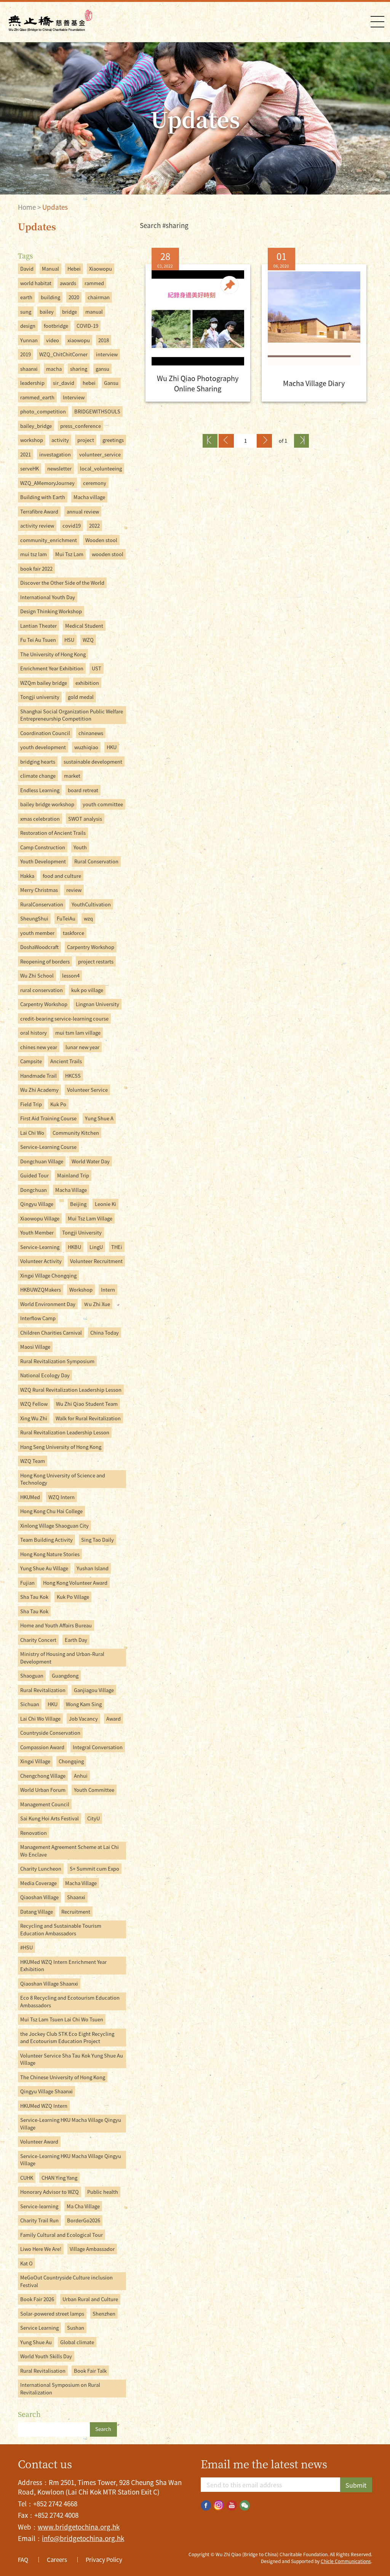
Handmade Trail (38, 1076)
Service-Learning (40, 1247)
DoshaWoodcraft (39, 947)
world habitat (36, 283)
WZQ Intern (62, 1497)
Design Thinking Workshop (51, 611)
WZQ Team (33, 1461)
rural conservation (42, 990)
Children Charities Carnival (51, 1333)
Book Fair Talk (90, 2371)
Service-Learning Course (48, 1147)
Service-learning (39, 2206)
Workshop (81, 1290)
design (28, 326)
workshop (32, 440)
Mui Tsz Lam (69, 554)
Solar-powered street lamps (52, 2314)
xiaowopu (79, 340)
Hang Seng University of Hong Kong (61, 1447)
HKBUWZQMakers (41, 1290)
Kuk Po (58, 1104)
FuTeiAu (66, 918)
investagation (55, 454)
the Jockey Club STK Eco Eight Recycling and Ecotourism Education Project (67, 2038)
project (86, 440)
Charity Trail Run (39, 2220)
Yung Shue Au (36, 2342)
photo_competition (43, 411)
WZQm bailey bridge (44, 683)
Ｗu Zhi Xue (97, 1304)
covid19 (72, 526)
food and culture (62, 876)
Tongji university (40, 697)
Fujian (27, 1583)
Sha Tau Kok (34, 1597)
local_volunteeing (101, 468)
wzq (88, 918)
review (74, 890)
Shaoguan (32, 1676)
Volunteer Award (39, 2141)
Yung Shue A (99, 1118)
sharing (79, 369)
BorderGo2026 (84, 2220)
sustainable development (93, 762)
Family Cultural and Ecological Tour (62, 2235)
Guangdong (65, 1676)
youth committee (103, 804)
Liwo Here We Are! (41, 2249)
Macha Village (71, 1190)
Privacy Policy (104, 2560)
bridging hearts (38, 762)
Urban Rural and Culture (90, 2299)
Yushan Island (93, 1568)
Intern (108, 1290)
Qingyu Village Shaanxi (46, 2091)
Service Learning (39, 2328)
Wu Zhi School (37, 975)
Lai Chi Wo (32, 1133)
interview (107, 354)
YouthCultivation (91, 904)
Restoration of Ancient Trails (53, 833)
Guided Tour (34, 1175)
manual (94, 312)
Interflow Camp (38, 1318)
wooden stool (108, 554)
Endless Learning (40, 790)
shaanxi (29, 369)
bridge (70, 312)
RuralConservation (42, 904)
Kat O (26, 2263)
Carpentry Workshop (91, 947)
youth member (37, 933)
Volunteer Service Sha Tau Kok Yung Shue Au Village (72, 2059)
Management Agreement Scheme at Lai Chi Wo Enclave (70, 1851)
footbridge (56, 326)
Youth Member (37, 1232)
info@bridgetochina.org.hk (83, 2538)
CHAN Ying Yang (59, 2178)
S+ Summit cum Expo (94, 1869)
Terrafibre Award (39, 511)
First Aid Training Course (48, 1118)
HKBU (74, 1247)
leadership (32, 383)
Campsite (31, 1061)
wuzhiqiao (86, 747)
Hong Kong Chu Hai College (51, 1511)
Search (103, 2429)
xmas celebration (40, 819)
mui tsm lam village (78, 1033)
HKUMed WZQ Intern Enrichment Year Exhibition (63, 1966)
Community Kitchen (76, 1133)
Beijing (78, 1204)
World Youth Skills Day (46, 2356)
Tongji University (82, 1232)
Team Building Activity (46, 1540)
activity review (37, 526)
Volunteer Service (87, 1090)
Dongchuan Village (42, 1161)
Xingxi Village (35, 1761)
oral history (34, 1033)
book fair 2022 (36, 569)
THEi (117, 1247)
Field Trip (31, 1104)
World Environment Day (48, 1304)
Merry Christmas (39, 890)
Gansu (111, 383)
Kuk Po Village (73, 1597)
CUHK (27, 2178)
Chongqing (71, 1761)
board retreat (83, 790)
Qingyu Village (37, 1204)
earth (26, 297)
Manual (50, 269)
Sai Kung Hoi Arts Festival (50, 1818)
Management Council (45, 1804)
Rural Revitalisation (43, 2371)
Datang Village (37, 1912)
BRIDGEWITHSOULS (97, 411)
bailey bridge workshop (47, 804)
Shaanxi (76, 1897)
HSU (69, 640)
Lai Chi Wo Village (40, 1719)
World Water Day (91, 1161)
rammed (94, 283)
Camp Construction (43, 847)
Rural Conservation (96, 861)
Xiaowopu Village (40, 1218)
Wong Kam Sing (84, 1704)
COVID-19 (87, 326)
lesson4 (71, 975)
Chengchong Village (43, 1776)
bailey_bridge (36, 426)
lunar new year (82, 1047)
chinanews (91, 733)
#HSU (26, 1947)
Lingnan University (97, 1004)
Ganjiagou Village (94, 1690)
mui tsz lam (34, 554)
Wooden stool (101, 540)
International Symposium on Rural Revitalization (60, 2389)
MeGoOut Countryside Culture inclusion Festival (66, 2281)
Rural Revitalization (43, 1690)
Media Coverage (38, 1883)
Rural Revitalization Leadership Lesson (65, 1432)
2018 (104, 340)
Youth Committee (94, 1790)
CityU (94, 1818)
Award (113, 1719)
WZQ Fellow (34, 1404)
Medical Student (84, 626)
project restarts (96, 961)
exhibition (87, 683)
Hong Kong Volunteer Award (75, 1583)
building (50, 297)
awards (68, 283)
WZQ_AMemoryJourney (47, 483)
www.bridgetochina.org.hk (79, 2527)
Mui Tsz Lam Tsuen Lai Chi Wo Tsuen (62, 2019)
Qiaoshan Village (39, 1897)
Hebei (74, 269)
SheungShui (34, 918)
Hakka (27, 876)
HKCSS (73, 1076)
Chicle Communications (346, 2561)
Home (27, 207)
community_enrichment (49, 540)
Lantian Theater (38, 626)
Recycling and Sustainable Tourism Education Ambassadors (61, 1929)
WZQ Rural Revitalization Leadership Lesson (71, 1390)
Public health (103, 2192)
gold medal (81, 697)
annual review (83, 511)
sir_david (64, 383)
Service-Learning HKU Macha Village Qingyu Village (71, 2124)
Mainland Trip (73, 1175)
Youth (80, 847)
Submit (356, 2485)
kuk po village (87, 990)
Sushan (76, 2328)
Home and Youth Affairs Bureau (56, 1625)
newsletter (59, 468)
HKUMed (30, 1497)
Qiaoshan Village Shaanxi (49, 1983)
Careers (57, 2560)
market (72, 776)
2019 (26, 354)
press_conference (81, 426)
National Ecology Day (45, 1375)
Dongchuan (34, 1190)
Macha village (89, 497)
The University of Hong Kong (53, 654)
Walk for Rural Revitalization (88, 1418)
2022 (94, 526)
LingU (96, 1247)
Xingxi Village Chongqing (48, 1275)
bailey (47, 312)
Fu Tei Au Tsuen (38, 640)
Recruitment (76, 1912)
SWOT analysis (85, 819)
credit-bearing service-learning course (64, 1018)
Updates (55, 207)
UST (97, 668)
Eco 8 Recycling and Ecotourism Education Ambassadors (70, 2001)
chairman (99, 297)
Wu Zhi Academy (39, 1090)
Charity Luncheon (41, 1869)
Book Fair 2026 (37, 2299)
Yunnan (29, 340)
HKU (112, 747)
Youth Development (43, 861)
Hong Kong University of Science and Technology (63, 1479)
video (53, 340)
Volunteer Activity (41, 1261)
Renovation (34, 1833)
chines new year (39, 1047)
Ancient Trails (66, 1061)
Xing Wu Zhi (34, 1418)
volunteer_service (100, 454)
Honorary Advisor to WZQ (50, 2192)
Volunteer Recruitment (96, 1261)
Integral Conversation (98, 1747)
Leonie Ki (105, 1204)
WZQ (88, 640)
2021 (26, 454)
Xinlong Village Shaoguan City (54, 1526)
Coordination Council (45, 733)
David (27, 269)
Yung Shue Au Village (44, 1568)
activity (60, 440)
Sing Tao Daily (97, 1540)
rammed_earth (37, 397)
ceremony (95, 483)
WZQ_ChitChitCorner (63, 354)
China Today (105, 1333)
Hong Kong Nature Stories (50, 1554)
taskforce (74, 933)
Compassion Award (42, 1747)
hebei (89, 383)
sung (26, 312)
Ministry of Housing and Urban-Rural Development (62, 1658)
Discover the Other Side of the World (62, 583)
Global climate (77, 2342)
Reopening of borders (45, 961)
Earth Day (76, 1640)
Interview (74, 397)
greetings (113, 440)
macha (54, 369)
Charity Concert (38, 1640)
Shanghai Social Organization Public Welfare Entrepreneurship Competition (72, 715)
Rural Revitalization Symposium (57, 1361)
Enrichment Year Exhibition (52, 668)
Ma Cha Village (83, 2206)
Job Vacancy (83, 1719)
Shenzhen (104, 2314)
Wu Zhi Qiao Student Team (87, 1404)
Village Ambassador (92, 2249)
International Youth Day (48, 597)
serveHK (30, 468)
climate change (38, 776)
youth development (43, 747)
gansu (102, 369)
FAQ (23, 2560)
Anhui (81, 1776)
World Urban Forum (43, 1790)
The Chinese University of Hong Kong (63, 2077)
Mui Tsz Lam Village (90, 1218)
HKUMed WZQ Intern (44, 2106)
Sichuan (30, 1704)
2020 (74, 297)
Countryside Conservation (50, 1733)
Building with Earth (43, 497)
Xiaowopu (101, 269)
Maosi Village (35, 1347)
